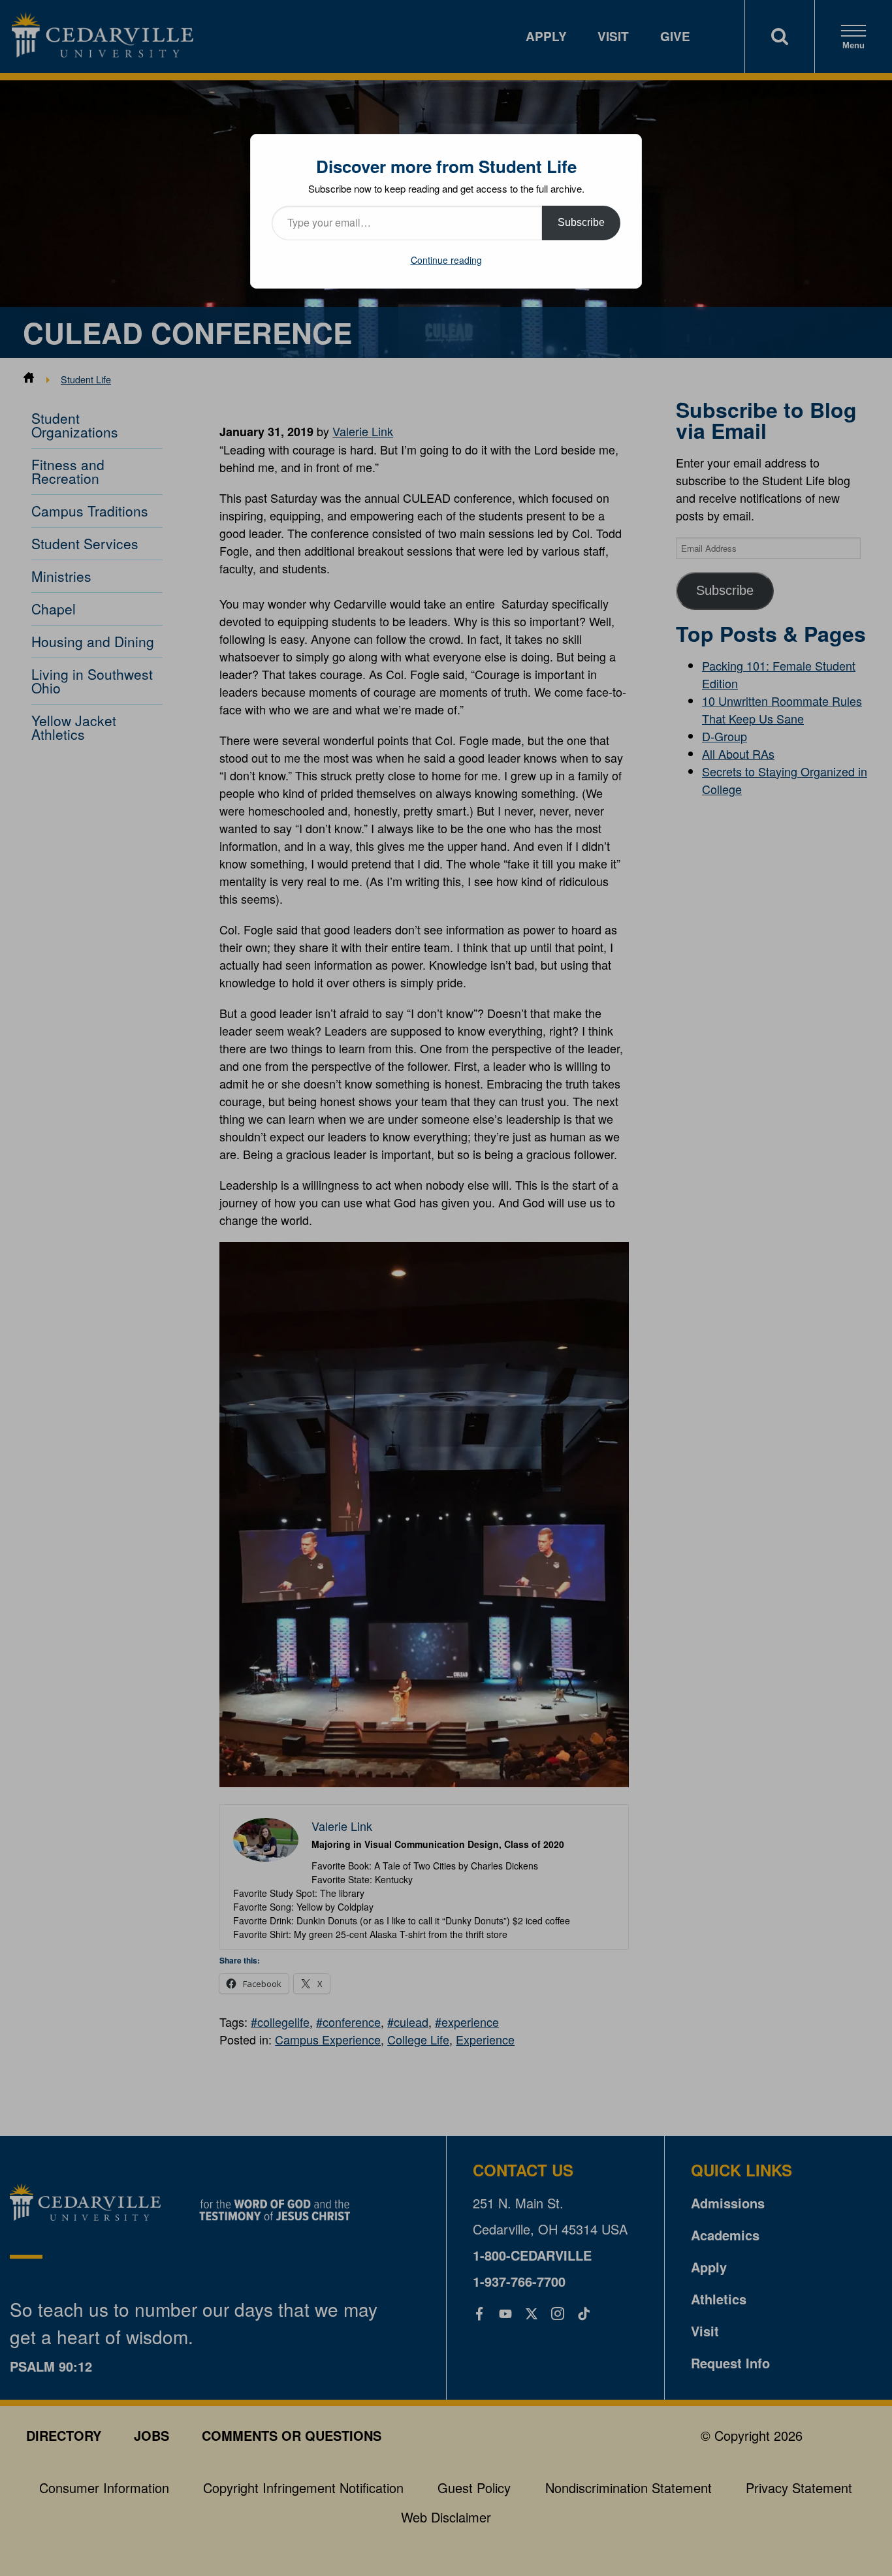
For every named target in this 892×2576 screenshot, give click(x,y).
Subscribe (581, 222)
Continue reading (446, 260)
